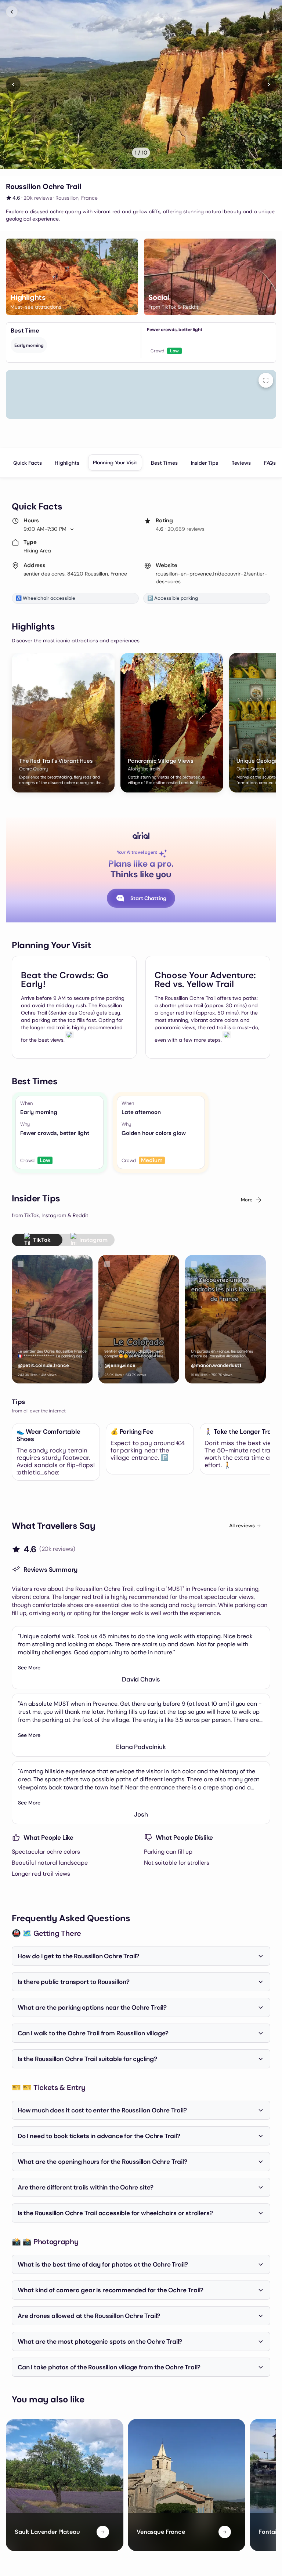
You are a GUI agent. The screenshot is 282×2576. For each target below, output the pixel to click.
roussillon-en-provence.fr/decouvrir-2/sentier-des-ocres (211, 578)
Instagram (93, 1240)
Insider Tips (205, 463)
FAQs (270, 463)
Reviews (241, 463)
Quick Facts (27, 463)
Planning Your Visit (115, 462)
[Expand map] (266, 380)
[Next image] (269, 84)
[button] (72, 277)
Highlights (67, 463)
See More (29, 1668)
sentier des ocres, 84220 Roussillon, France (75, 574)
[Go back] (12, 12)
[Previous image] (13, 84)
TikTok (42, 1240)
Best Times (164, 463)
